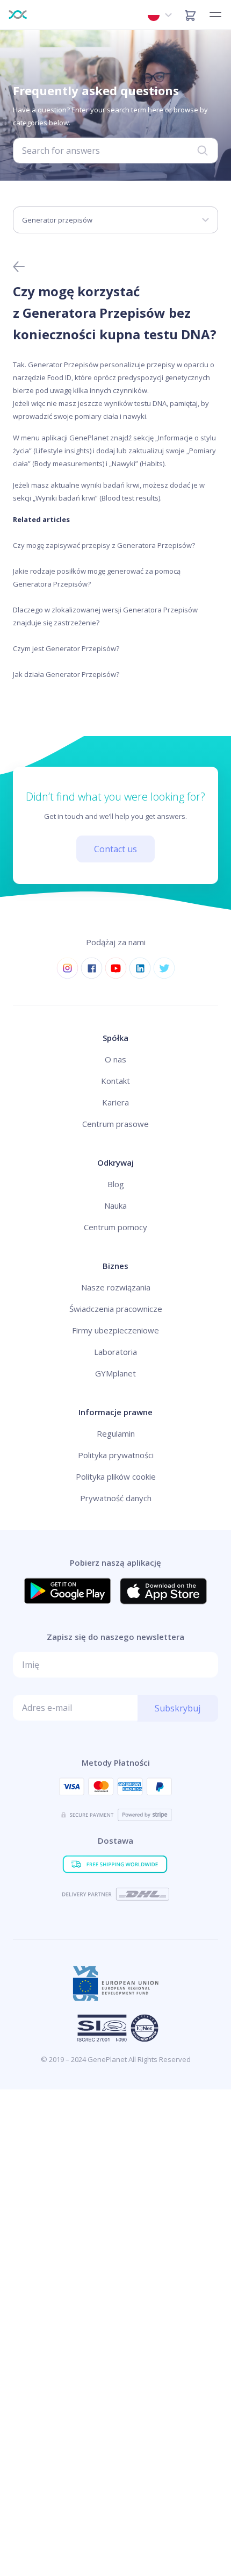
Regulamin (116, 1433)
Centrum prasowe (115, 1124)
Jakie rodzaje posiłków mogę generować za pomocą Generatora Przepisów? (97, 577)
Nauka (115, 1205)
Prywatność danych (116, 1498)
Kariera (115, 1102)
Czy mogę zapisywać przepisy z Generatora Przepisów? (104, 545)
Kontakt (115, 1081)
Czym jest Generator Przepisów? (66, 648)
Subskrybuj (178, 1708)
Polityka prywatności (116, 1455)
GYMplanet (115, 1373)
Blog (116, 1184)
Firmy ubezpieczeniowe (115, 1330)
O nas (115, 1059)
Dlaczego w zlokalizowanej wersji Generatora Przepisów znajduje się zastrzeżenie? (105, 616)
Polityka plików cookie (116, 1476)
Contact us (115, 849)
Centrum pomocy (115, 1227)
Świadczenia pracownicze (116, 1309)
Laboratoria (115, 1352)
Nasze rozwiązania (116, 1287)
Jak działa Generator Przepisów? (66, 674)
